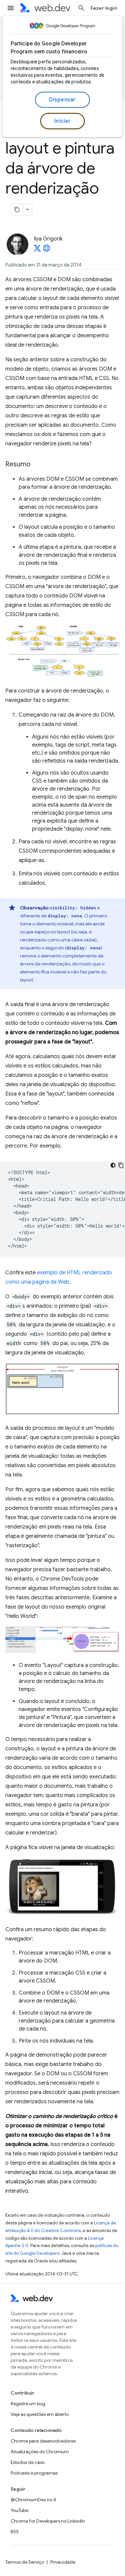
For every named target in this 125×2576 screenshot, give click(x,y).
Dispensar (62, 100)
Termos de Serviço (25, 2562)
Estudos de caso (28, 2462)
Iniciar (63, 121)
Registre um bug (28, 2404)
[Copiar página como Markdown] (17, 209)
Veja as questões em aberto (40, 2414)
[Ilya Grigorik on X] (37, 250)
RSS (15, 2532)
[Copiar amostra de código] (121, 1165)
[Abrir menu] (11, 8)
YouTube (19, 2510)
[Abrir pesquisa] (81, 8)
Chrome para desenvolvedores (43, 2441)
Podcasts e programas (34, 2473)
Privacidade (63, 2562)
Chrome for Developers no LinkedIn (48, 2521)
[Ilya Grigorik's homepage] (47, 250)
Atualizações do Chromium (40, 2452)
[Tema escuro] (113, 1165)
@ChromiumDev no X (33, 2500)
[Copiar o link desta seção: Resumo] (36, 465)
